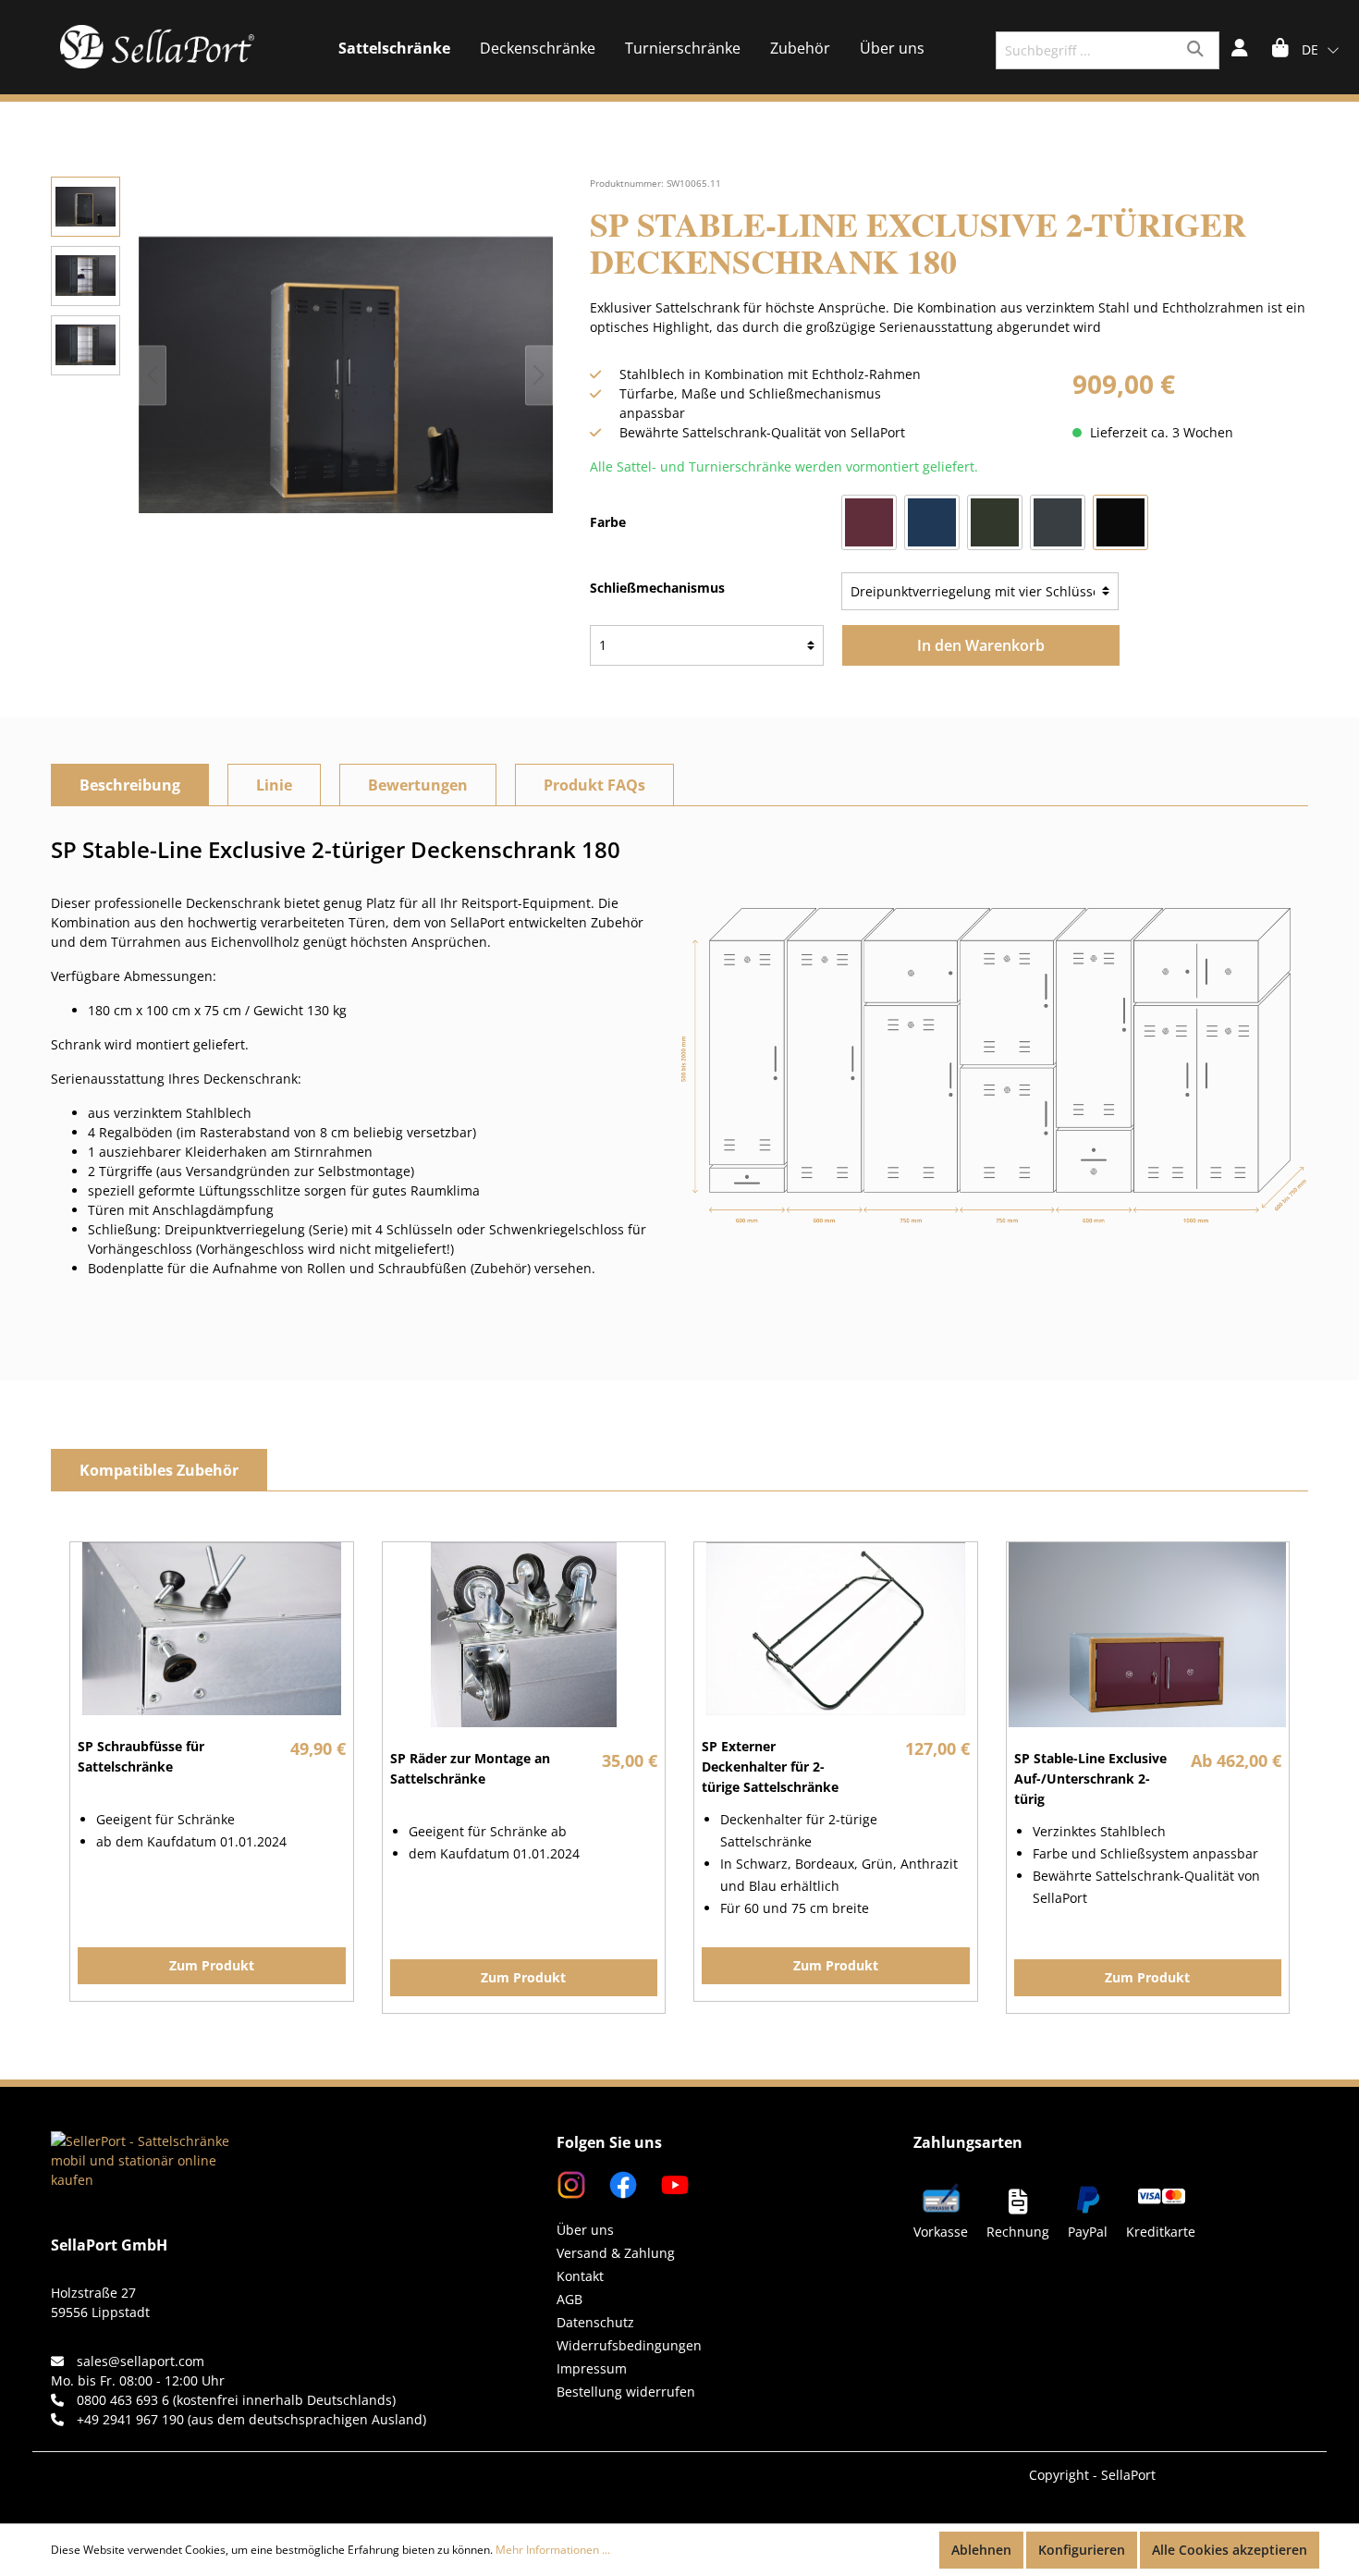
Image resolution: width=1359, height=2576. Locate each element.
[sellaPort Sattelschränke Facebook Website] (616, 2183)
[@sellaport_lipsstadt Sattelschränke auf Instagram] (573, 2183)
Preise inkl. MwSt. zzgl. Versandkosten (1190, 413)
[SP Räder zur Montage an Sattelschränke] (524, 1635)
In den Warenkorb (981, 645)
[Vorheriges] (153, 375)
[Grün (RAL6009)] (995, 522)
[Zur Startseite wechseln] (157, 47)
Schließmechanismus (657, 588)
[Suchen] (1198, 50)
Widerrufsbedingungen (629, 2345)
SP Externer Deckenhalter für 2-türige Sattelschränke (770, 1766)
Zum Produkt (212, 1965)
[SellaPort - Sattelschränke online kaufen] (143, 2136)
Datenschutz (595, 2322)
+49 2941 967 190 (130, 2419)
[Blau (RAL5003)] (932, 522)
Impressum (592, 2368)
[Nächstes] (539, 375)
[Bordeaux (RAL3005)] (869, 522)
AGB (569, 2299)
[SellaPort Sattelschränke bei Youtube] (666, 2183)
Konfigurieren (1082, 2550)
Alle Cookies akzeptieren (1230, 2550)
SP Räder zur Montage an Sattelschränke (470, 1768)
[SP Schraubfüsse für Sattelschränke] (212, 1629)
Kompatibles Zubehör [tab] (159, 1470)
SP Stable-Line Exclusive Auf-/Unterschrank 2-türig (1090, 1779)
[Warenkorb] (1280, 50)
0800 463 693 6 (123, 2400)
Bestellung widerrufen (626, 2392)
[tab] (130, 785)
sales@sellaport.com (141, 2361)
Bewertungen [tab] (418, 785)
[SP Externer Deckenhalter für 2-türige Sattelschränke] (836, 1629)
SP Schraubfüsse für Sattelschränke (141, 1756)
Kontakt (580, 2276)
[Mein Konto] (1240, 50)
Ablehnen (981, 2550)
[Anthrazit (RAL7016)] (1058, 522)
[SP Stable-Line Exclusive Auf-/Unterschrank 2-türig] (1148, 1635)
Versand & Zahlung (616, 2253)
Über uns (585, 2230)
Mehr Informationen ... (553, 2550)
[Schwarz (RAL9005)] (1120, 522)
